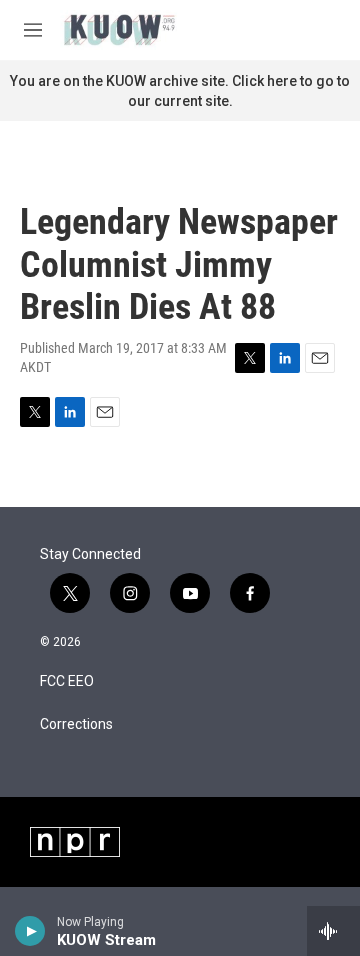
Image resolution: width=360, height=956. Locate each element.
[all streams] (333, 931)
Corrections (76, 724)
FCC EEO (67, 681)
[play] (30, 931)
